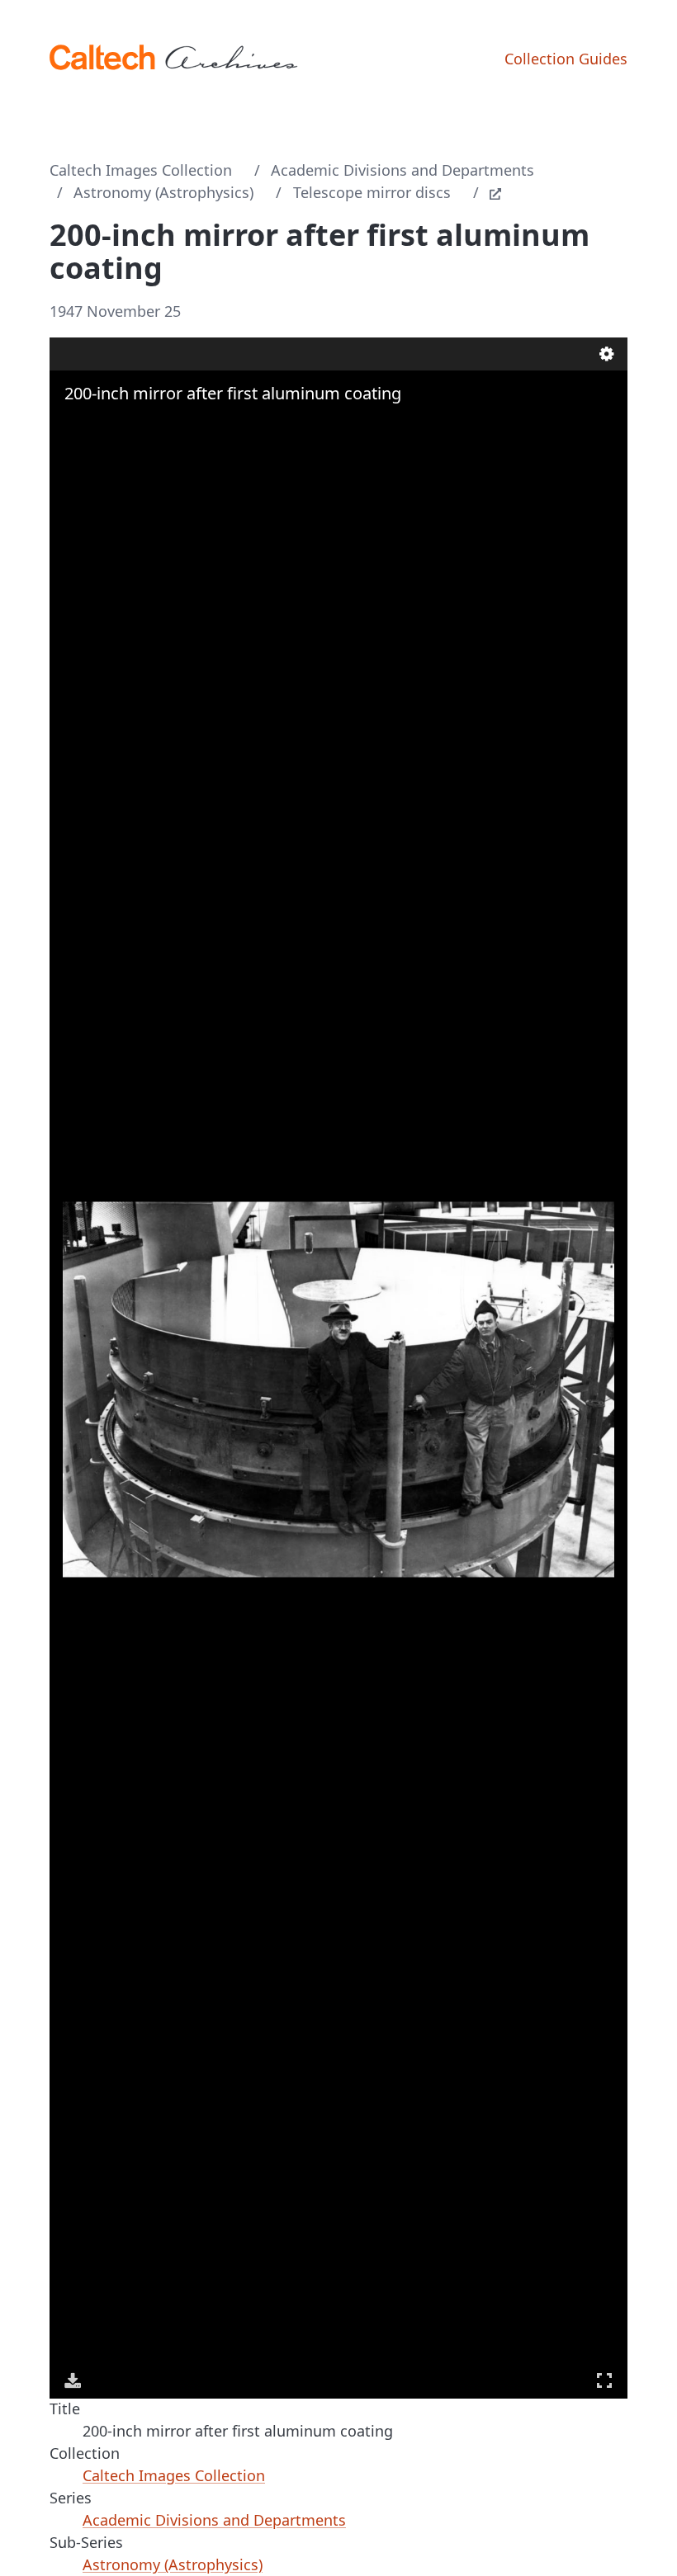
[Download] (73, 2380)
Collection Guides (566, 59)
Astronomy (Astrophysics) (163, 192)
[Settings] (607, 354)
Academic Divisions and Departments (402, 170)
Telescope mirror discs (372, 192)
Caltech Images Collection (141, 170)
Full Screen (604, 2380)
